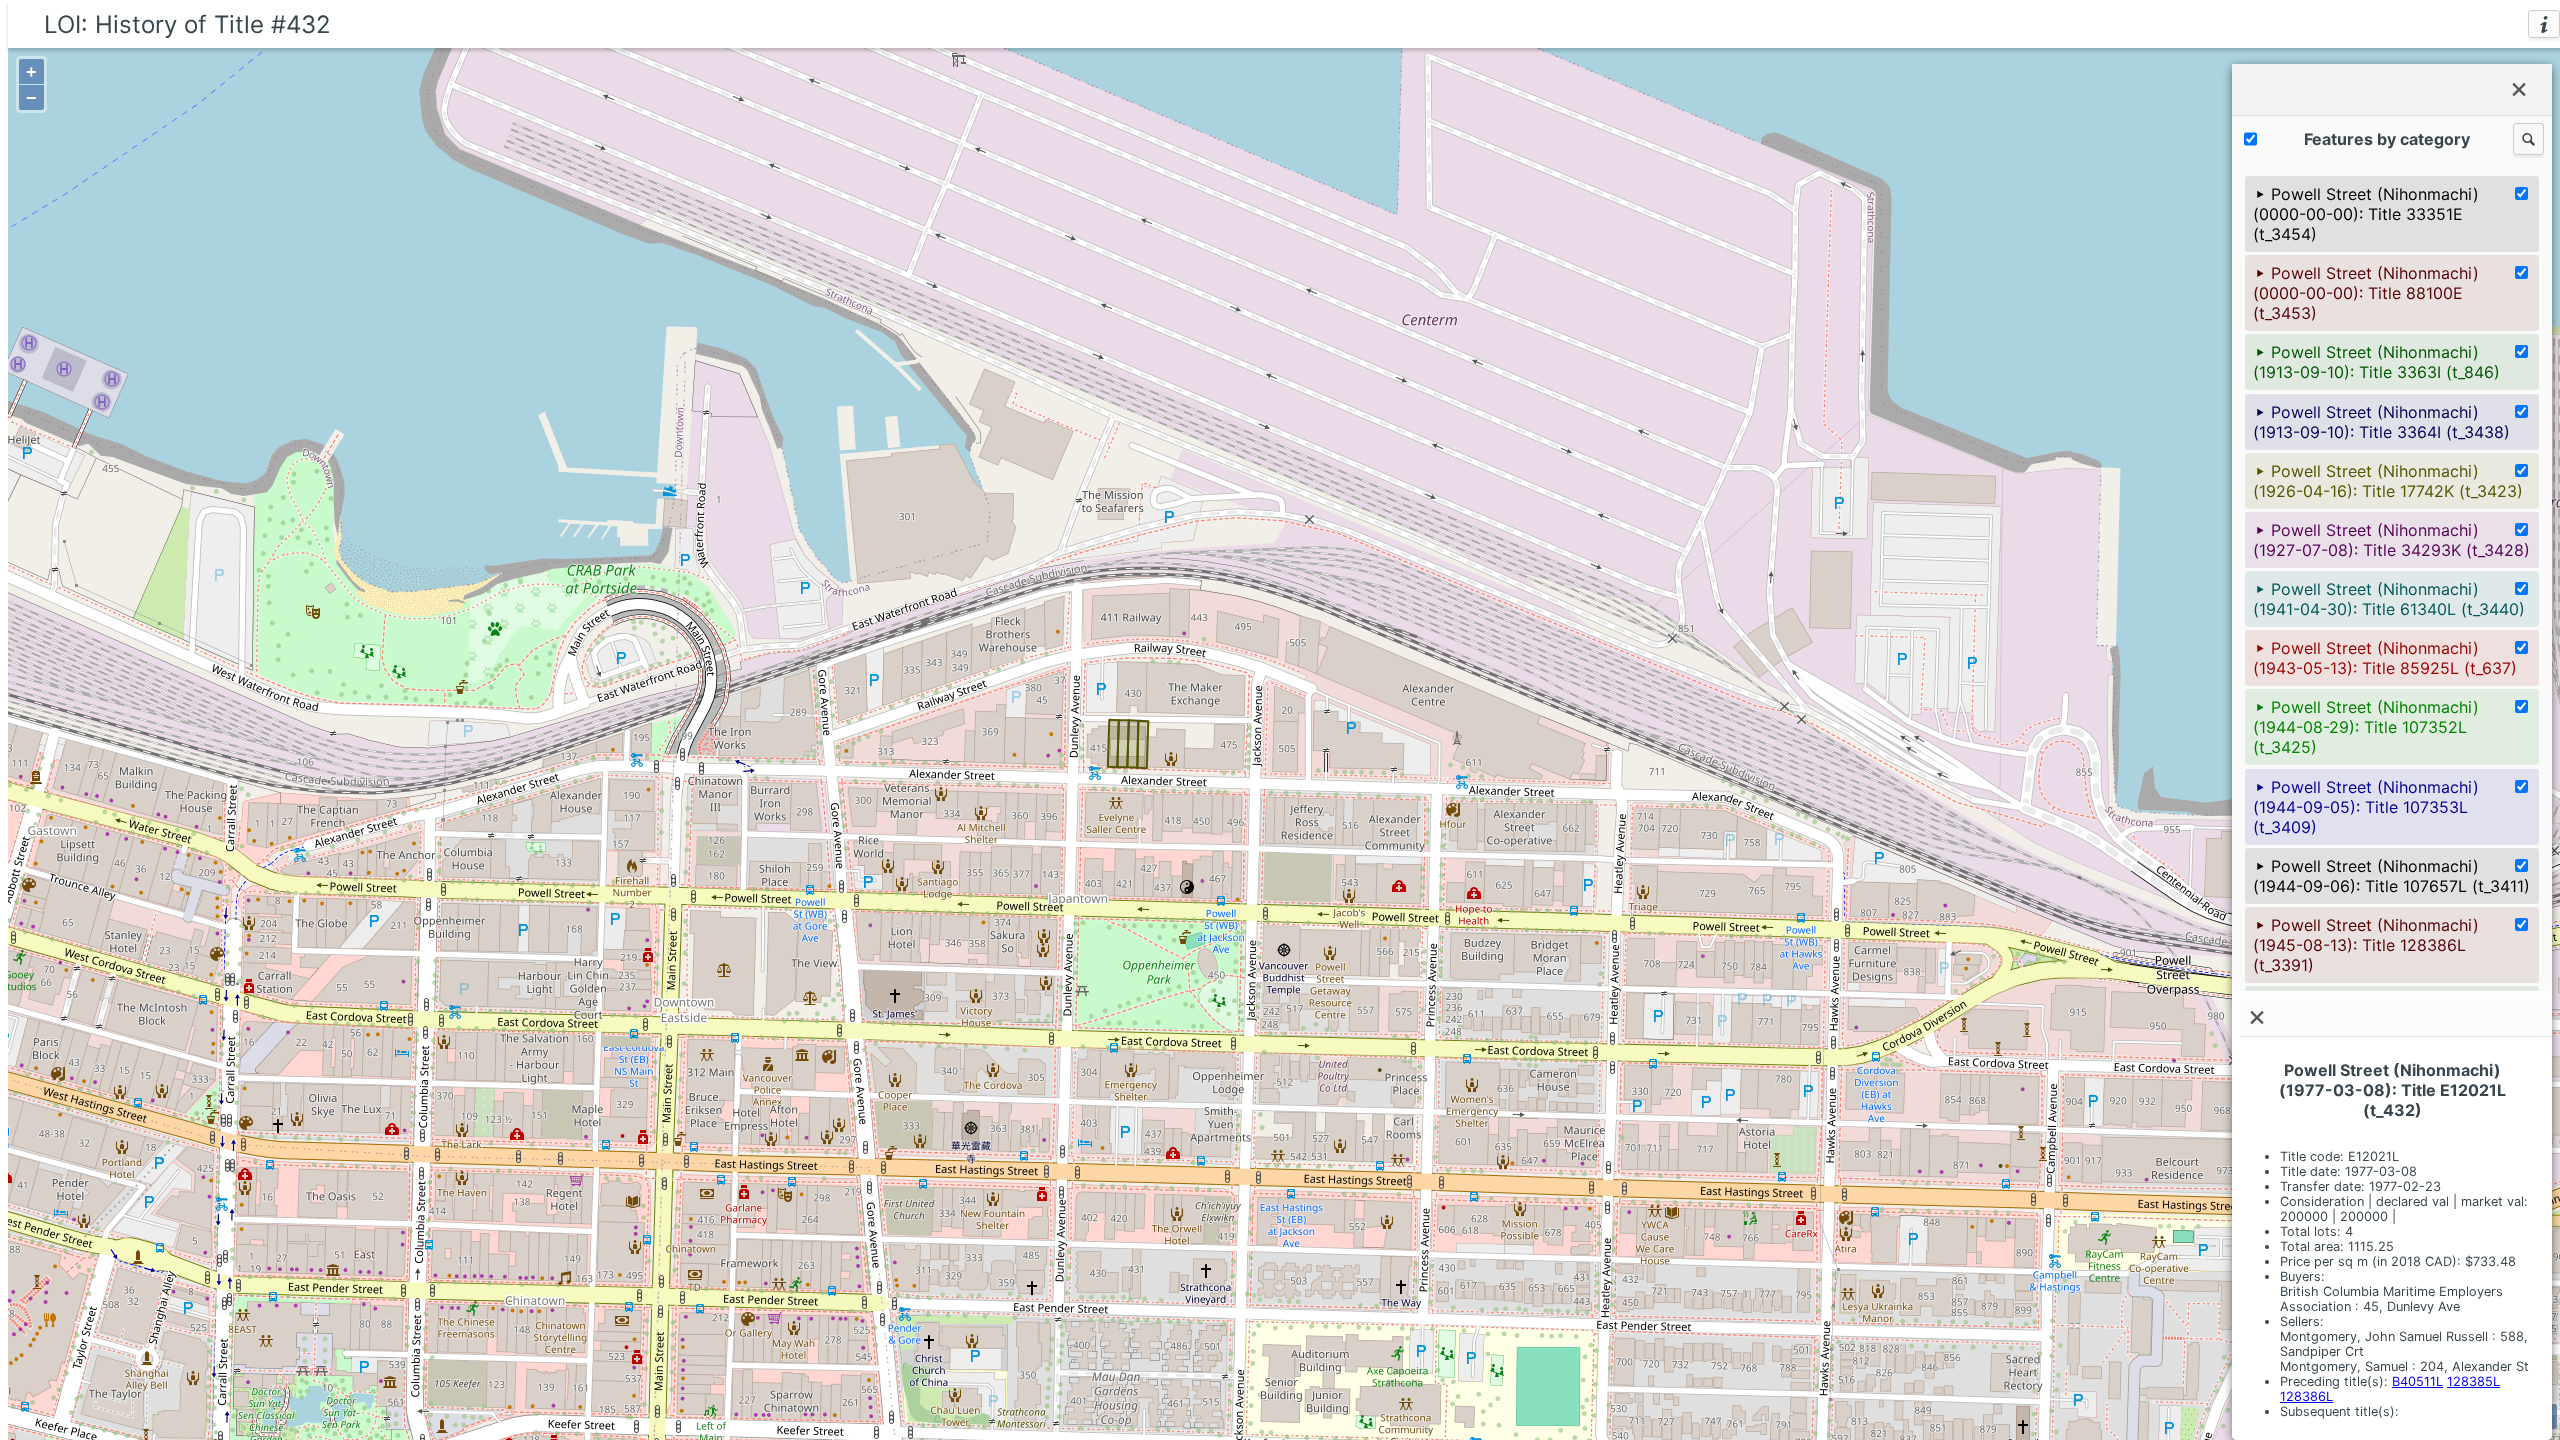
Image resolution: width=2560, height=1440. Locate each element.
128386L (2306, 1396)
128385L (2473, 1381)
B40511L (2417, 1381)
